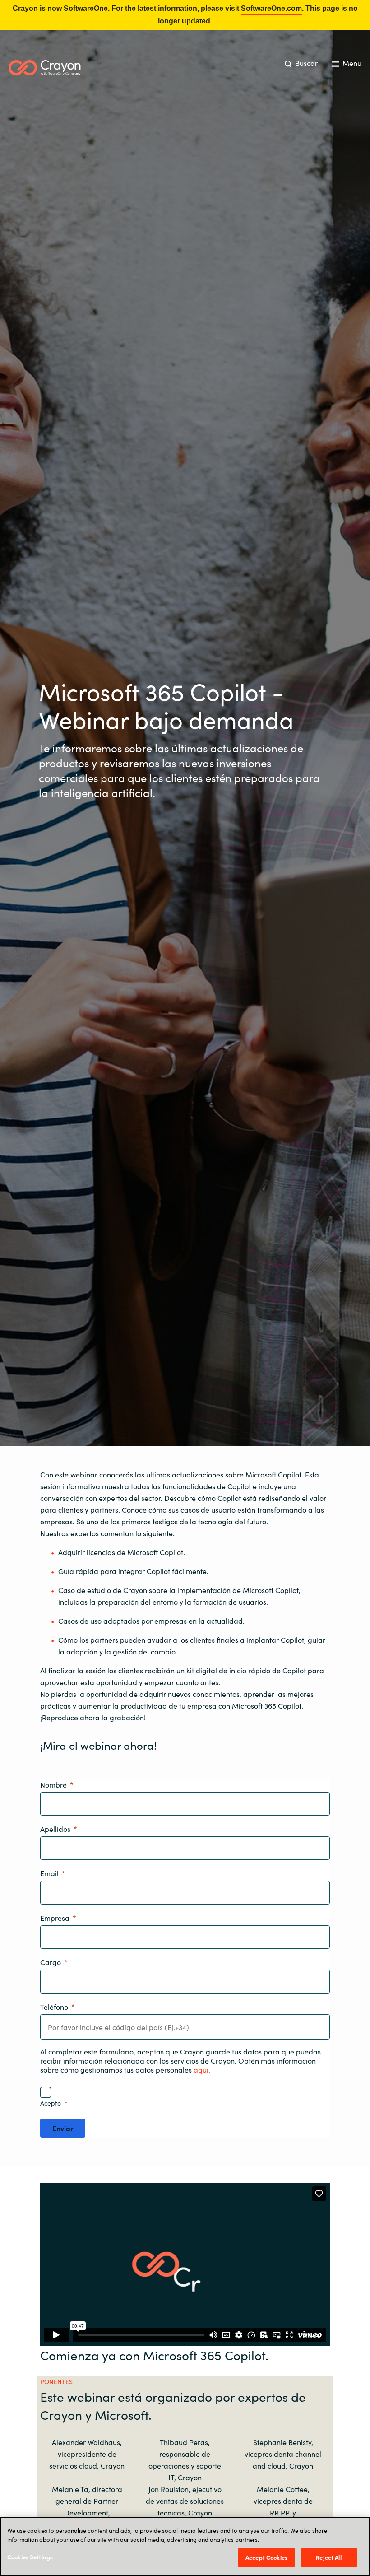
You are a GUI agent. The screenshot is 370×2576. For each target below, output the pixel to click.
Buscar (305, 63)
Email (49, 1873)
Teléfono (54, 2007)
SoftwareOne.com (271, 8)
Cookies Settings (30, 2557)
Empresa (55, 1918)
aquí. (202, 2069)
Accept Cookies (266, 2557)
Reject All (328, 2557)
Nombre (53, 1784)
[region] (185, 2546)
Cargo (51, 1962)
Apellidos (55, 1829)
